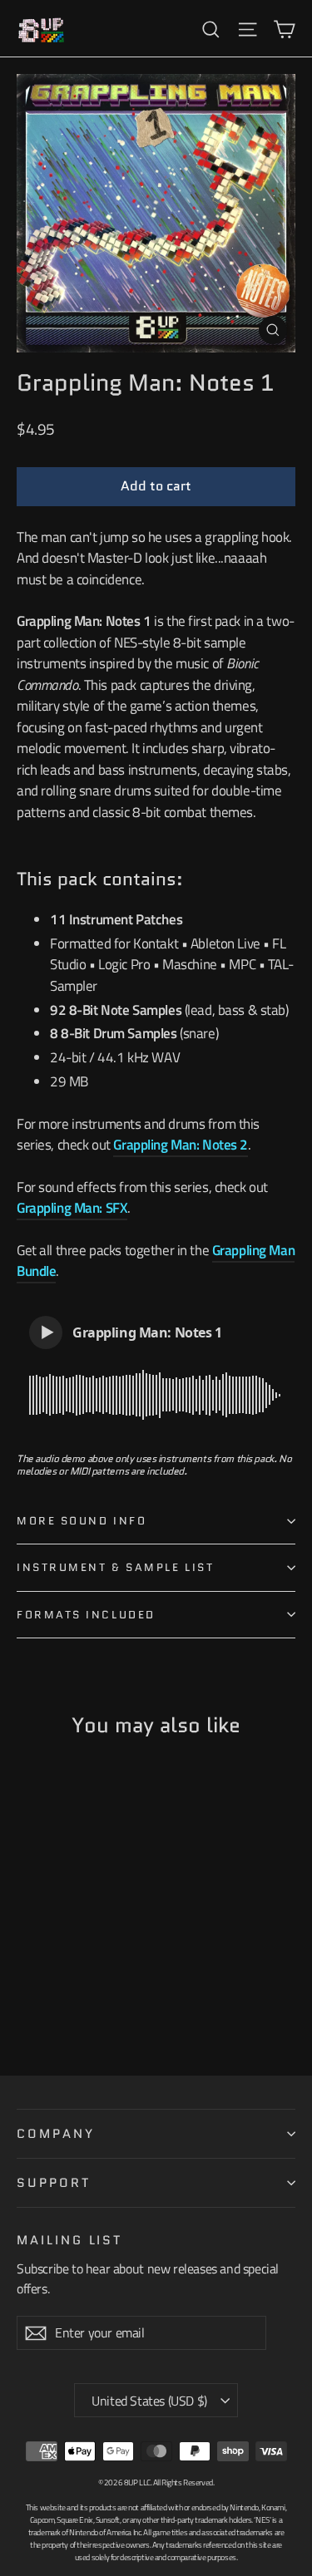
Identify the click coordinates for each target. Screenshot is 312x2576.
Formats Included (86, 1615)
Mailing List (69, 2239)
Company (56, 2133)
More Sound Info (82, 1521)
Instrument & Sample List (115, 1567)
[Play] (46, 1332)
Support (54, 2182)
